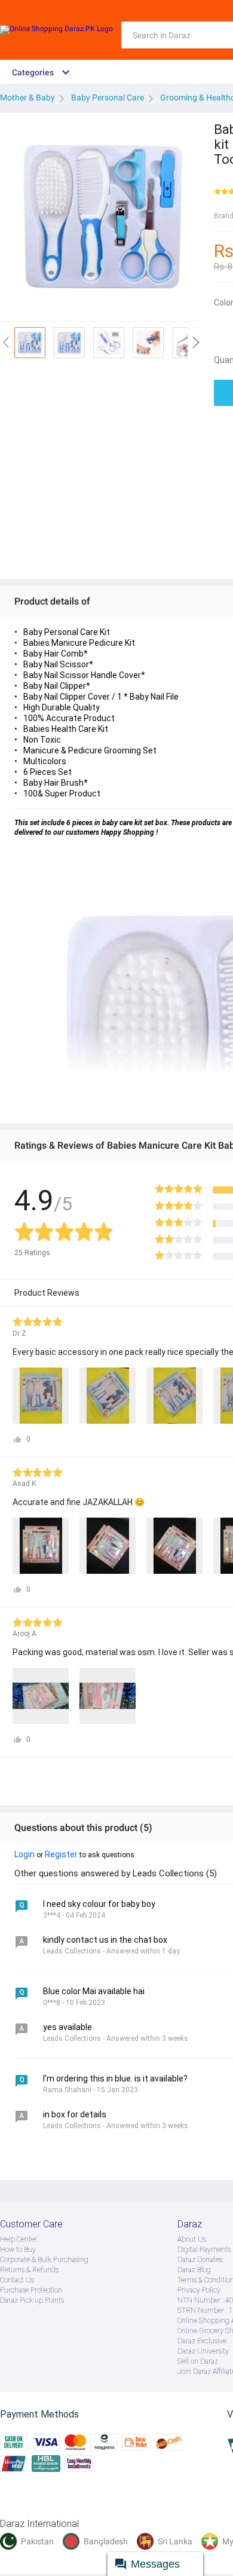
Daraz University (203, 2351)
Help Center (19, 2239)
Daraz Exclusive (202, 2341)
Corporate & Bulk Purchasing (44, 2260)
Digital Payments (204, 2250)
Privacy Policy (199, 2290)
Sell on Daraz (198, 2361)
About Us (192, 2239)
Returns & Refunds (29, 2270)
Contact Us (17, 2280)
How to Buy (18, 2250)
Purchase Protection (31, 2290)
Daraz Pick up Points (32, 2300)
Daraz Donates (200, 2260)
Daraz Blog (194, 2270)
